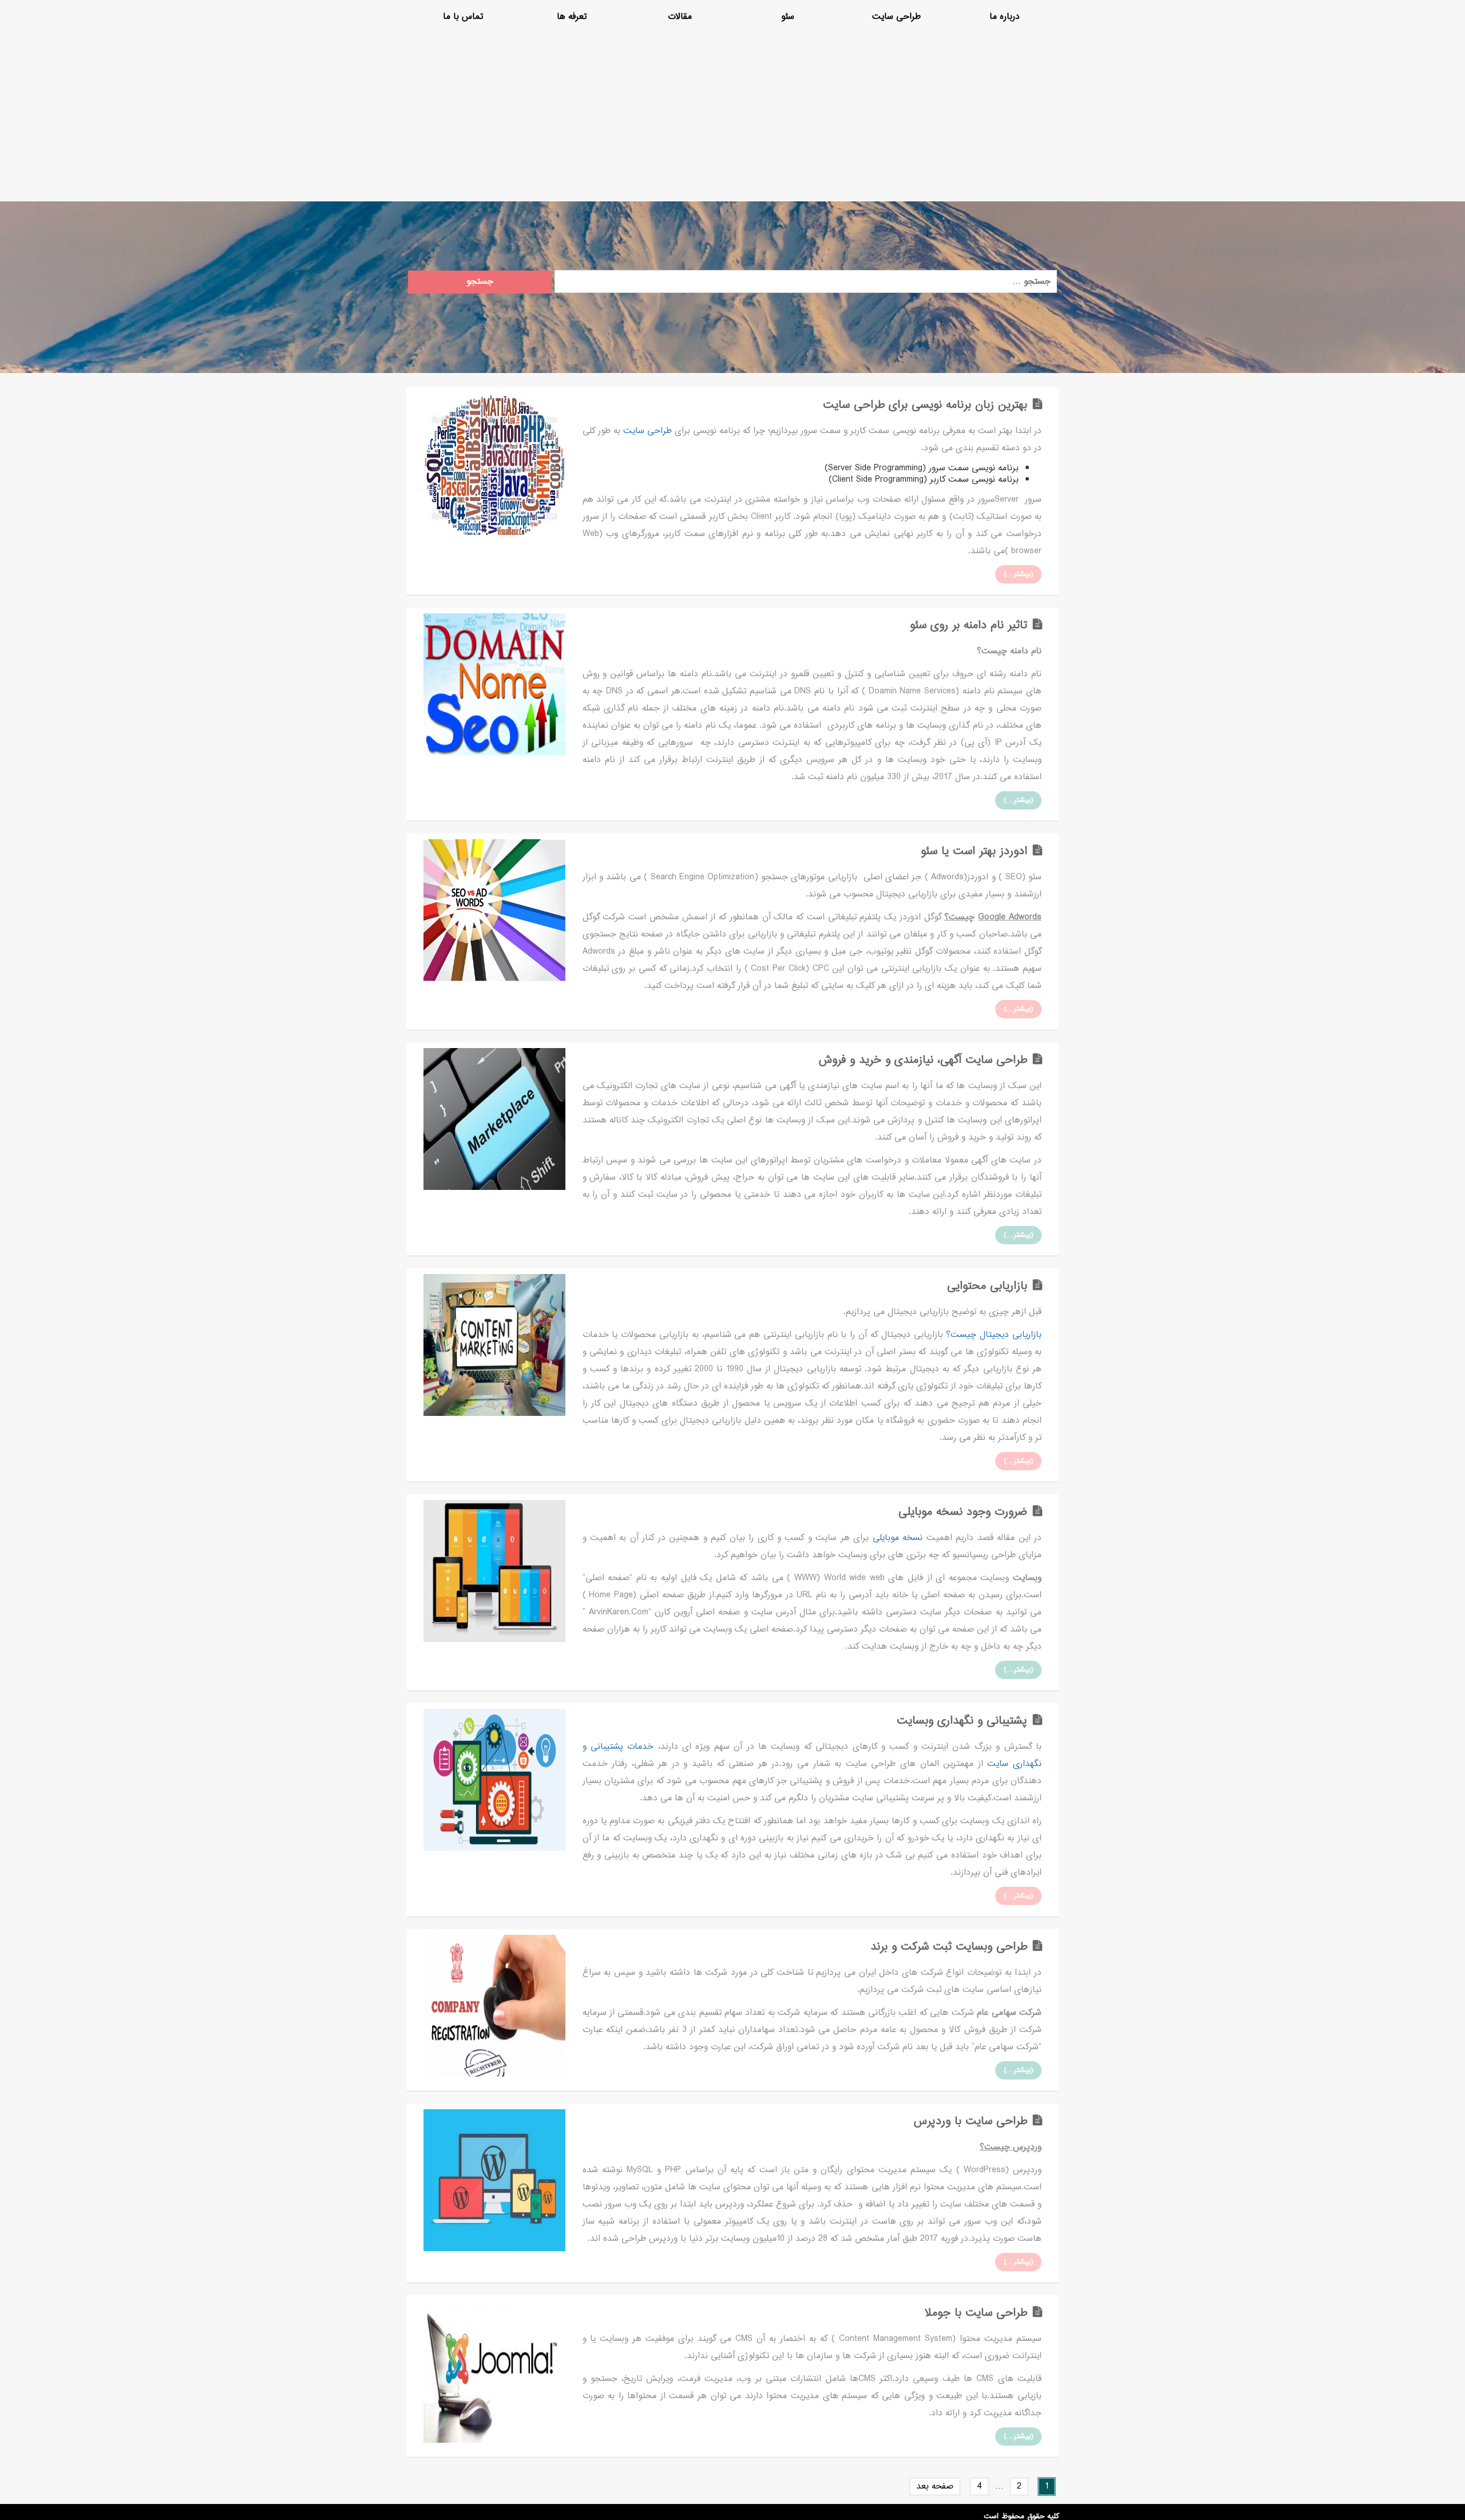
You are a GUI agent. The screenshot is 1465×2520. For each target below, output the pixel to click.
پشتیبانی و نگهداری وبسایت (962, 1721)
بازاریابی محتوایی (987, 1286)
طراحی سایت (896, 17)
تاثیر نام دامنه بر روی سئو (969, 626)
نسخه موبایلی (898, 1538)
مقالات (680, 17)
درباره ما (1005, 17)
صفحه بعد (935, 2487)
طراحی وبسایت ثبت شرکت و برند (949, 1947)
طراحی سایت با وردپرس (971, 2122)
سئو (788, 17)
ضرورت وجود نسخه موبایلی (963, 1512)
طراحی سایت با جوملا (976, 2313)
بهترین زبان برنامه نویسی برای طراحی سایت (925, 405)
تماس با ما (463, 17)
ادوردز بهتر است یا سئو (974, 852)
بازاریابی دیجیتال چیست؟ (992, 1335)
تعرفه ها (572, 17)
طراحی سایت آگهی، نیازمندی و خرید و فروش (923, 1060)
